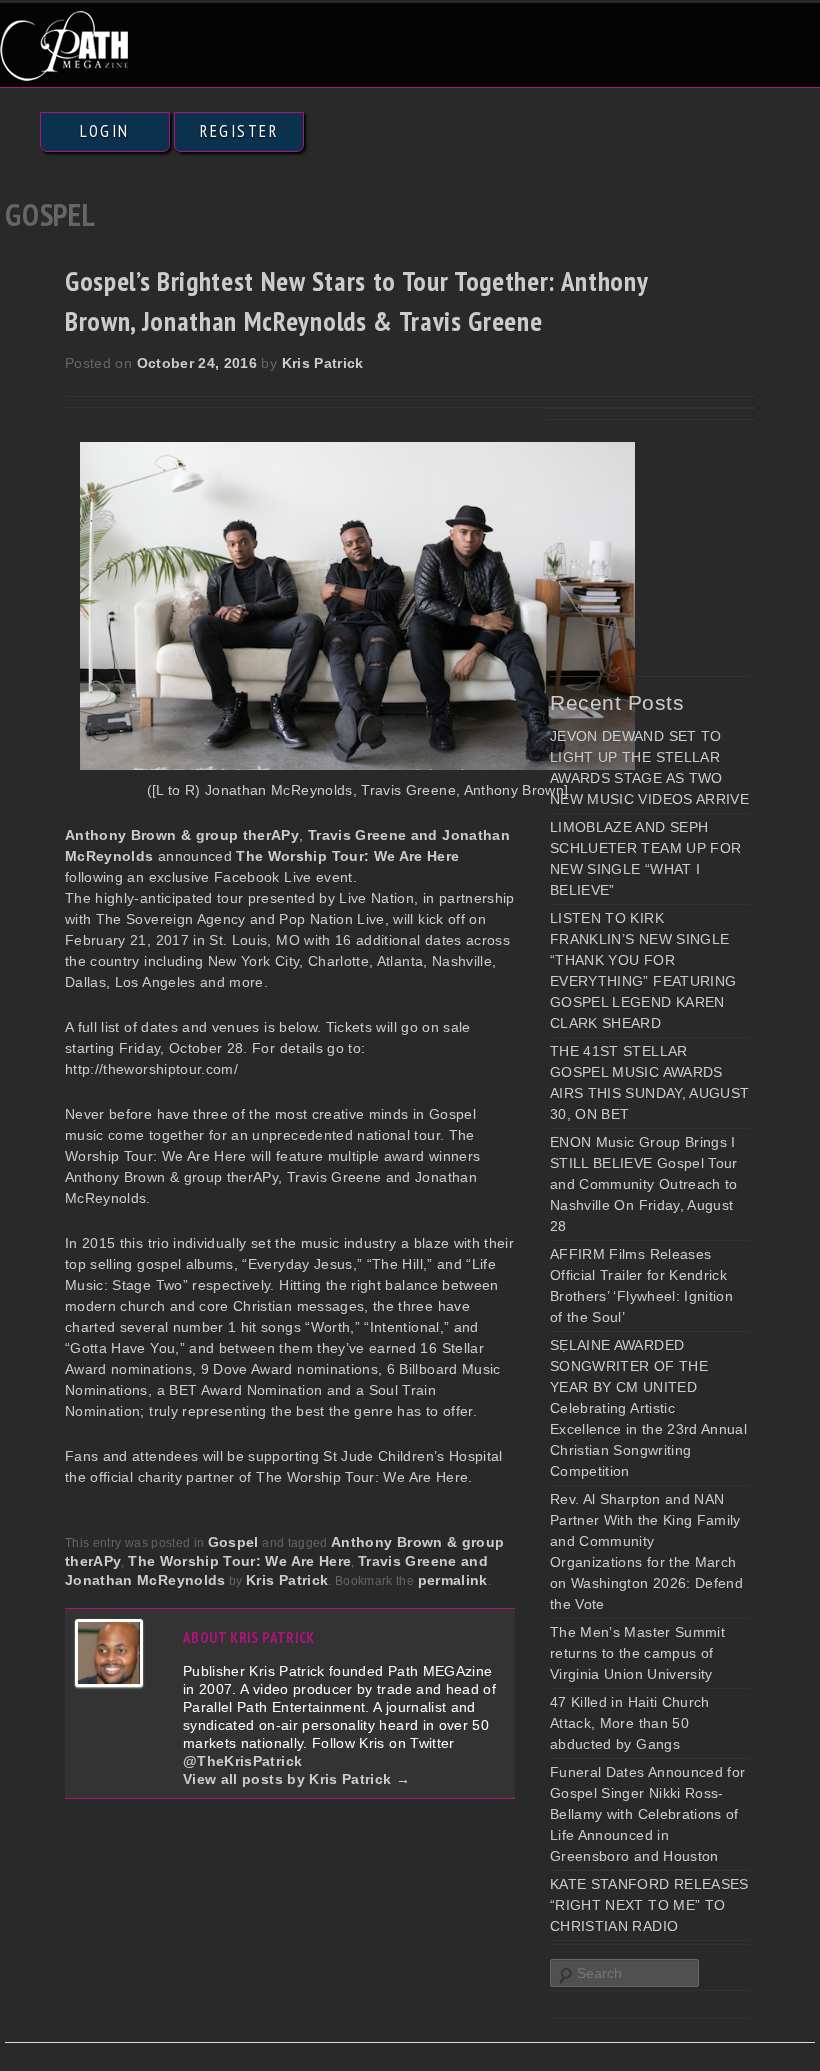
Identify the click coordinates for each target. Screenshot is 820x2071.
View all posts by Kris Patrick (296, 1779)
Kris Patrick (323, 363)
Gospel (233, 1542)
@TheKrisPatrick (242, 1761)
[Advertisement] (685, 542)
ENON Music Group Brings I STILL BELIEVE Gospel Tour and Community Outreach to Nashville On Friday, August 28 (644, 1184)
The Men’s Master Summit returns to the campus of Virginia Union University (637, 1653)
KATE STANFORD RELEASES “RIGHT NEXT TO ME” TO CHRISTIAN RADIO (649, 1905)
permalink (453, 1580)
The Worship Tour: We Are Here (239, 1561)
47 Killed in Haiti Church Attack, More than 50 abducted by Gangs (630, 1723)
